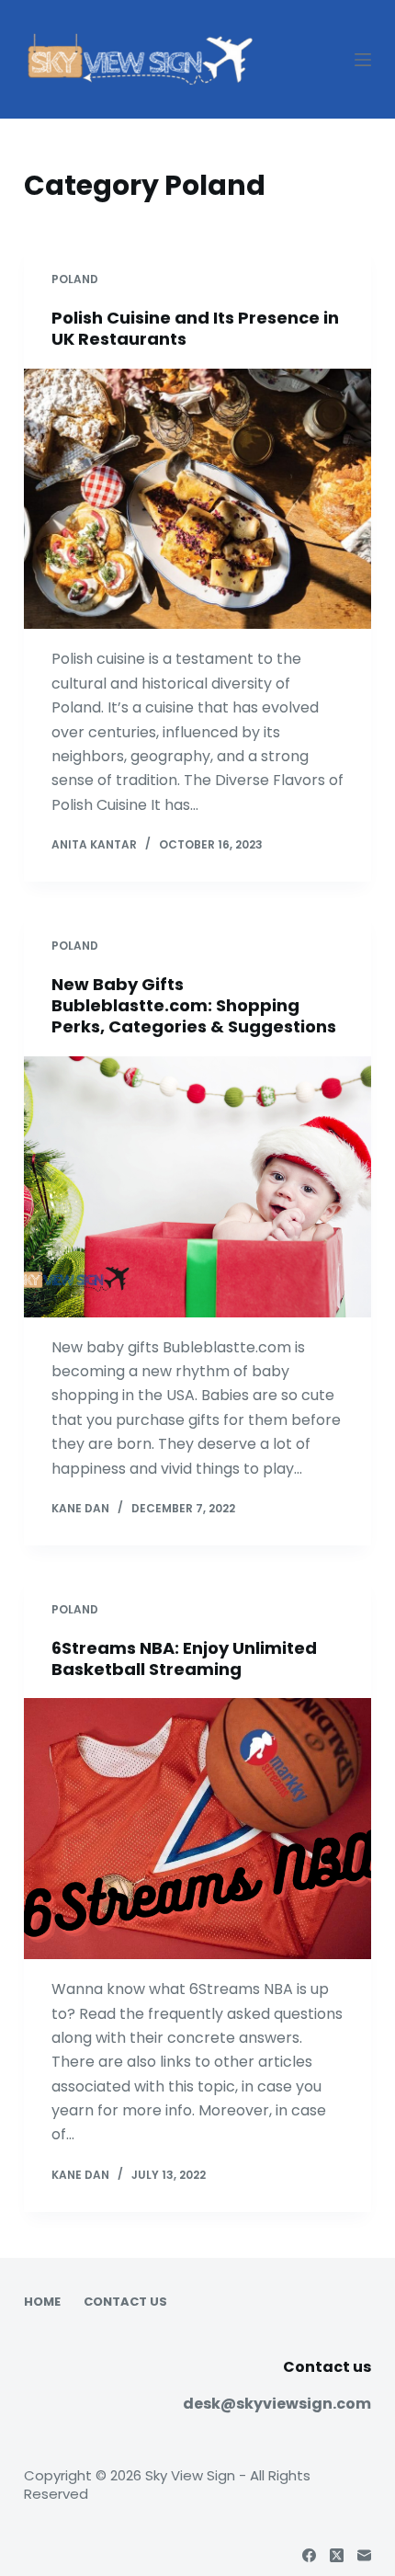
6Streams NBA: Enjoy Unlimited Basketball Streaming (184, 1658)
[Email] (364, 2555)
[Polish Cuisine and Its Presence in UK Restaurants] (197, 499)
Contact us (125, 2302)
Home (42, 2302)
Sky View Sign (190, 2475)
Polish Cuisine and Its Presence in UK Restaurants (195, 328)
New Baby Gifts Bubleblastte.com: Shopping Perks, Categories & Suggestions (194, 1006)
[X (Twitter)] (337, 2555)
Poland (75, 279)
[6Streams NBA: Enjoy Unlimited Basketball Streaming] (197, 1829)
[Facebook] (309, 2555)
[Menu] (363, 60)
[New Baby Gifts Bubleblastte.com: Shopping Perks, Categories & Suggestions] (197, 1187)
